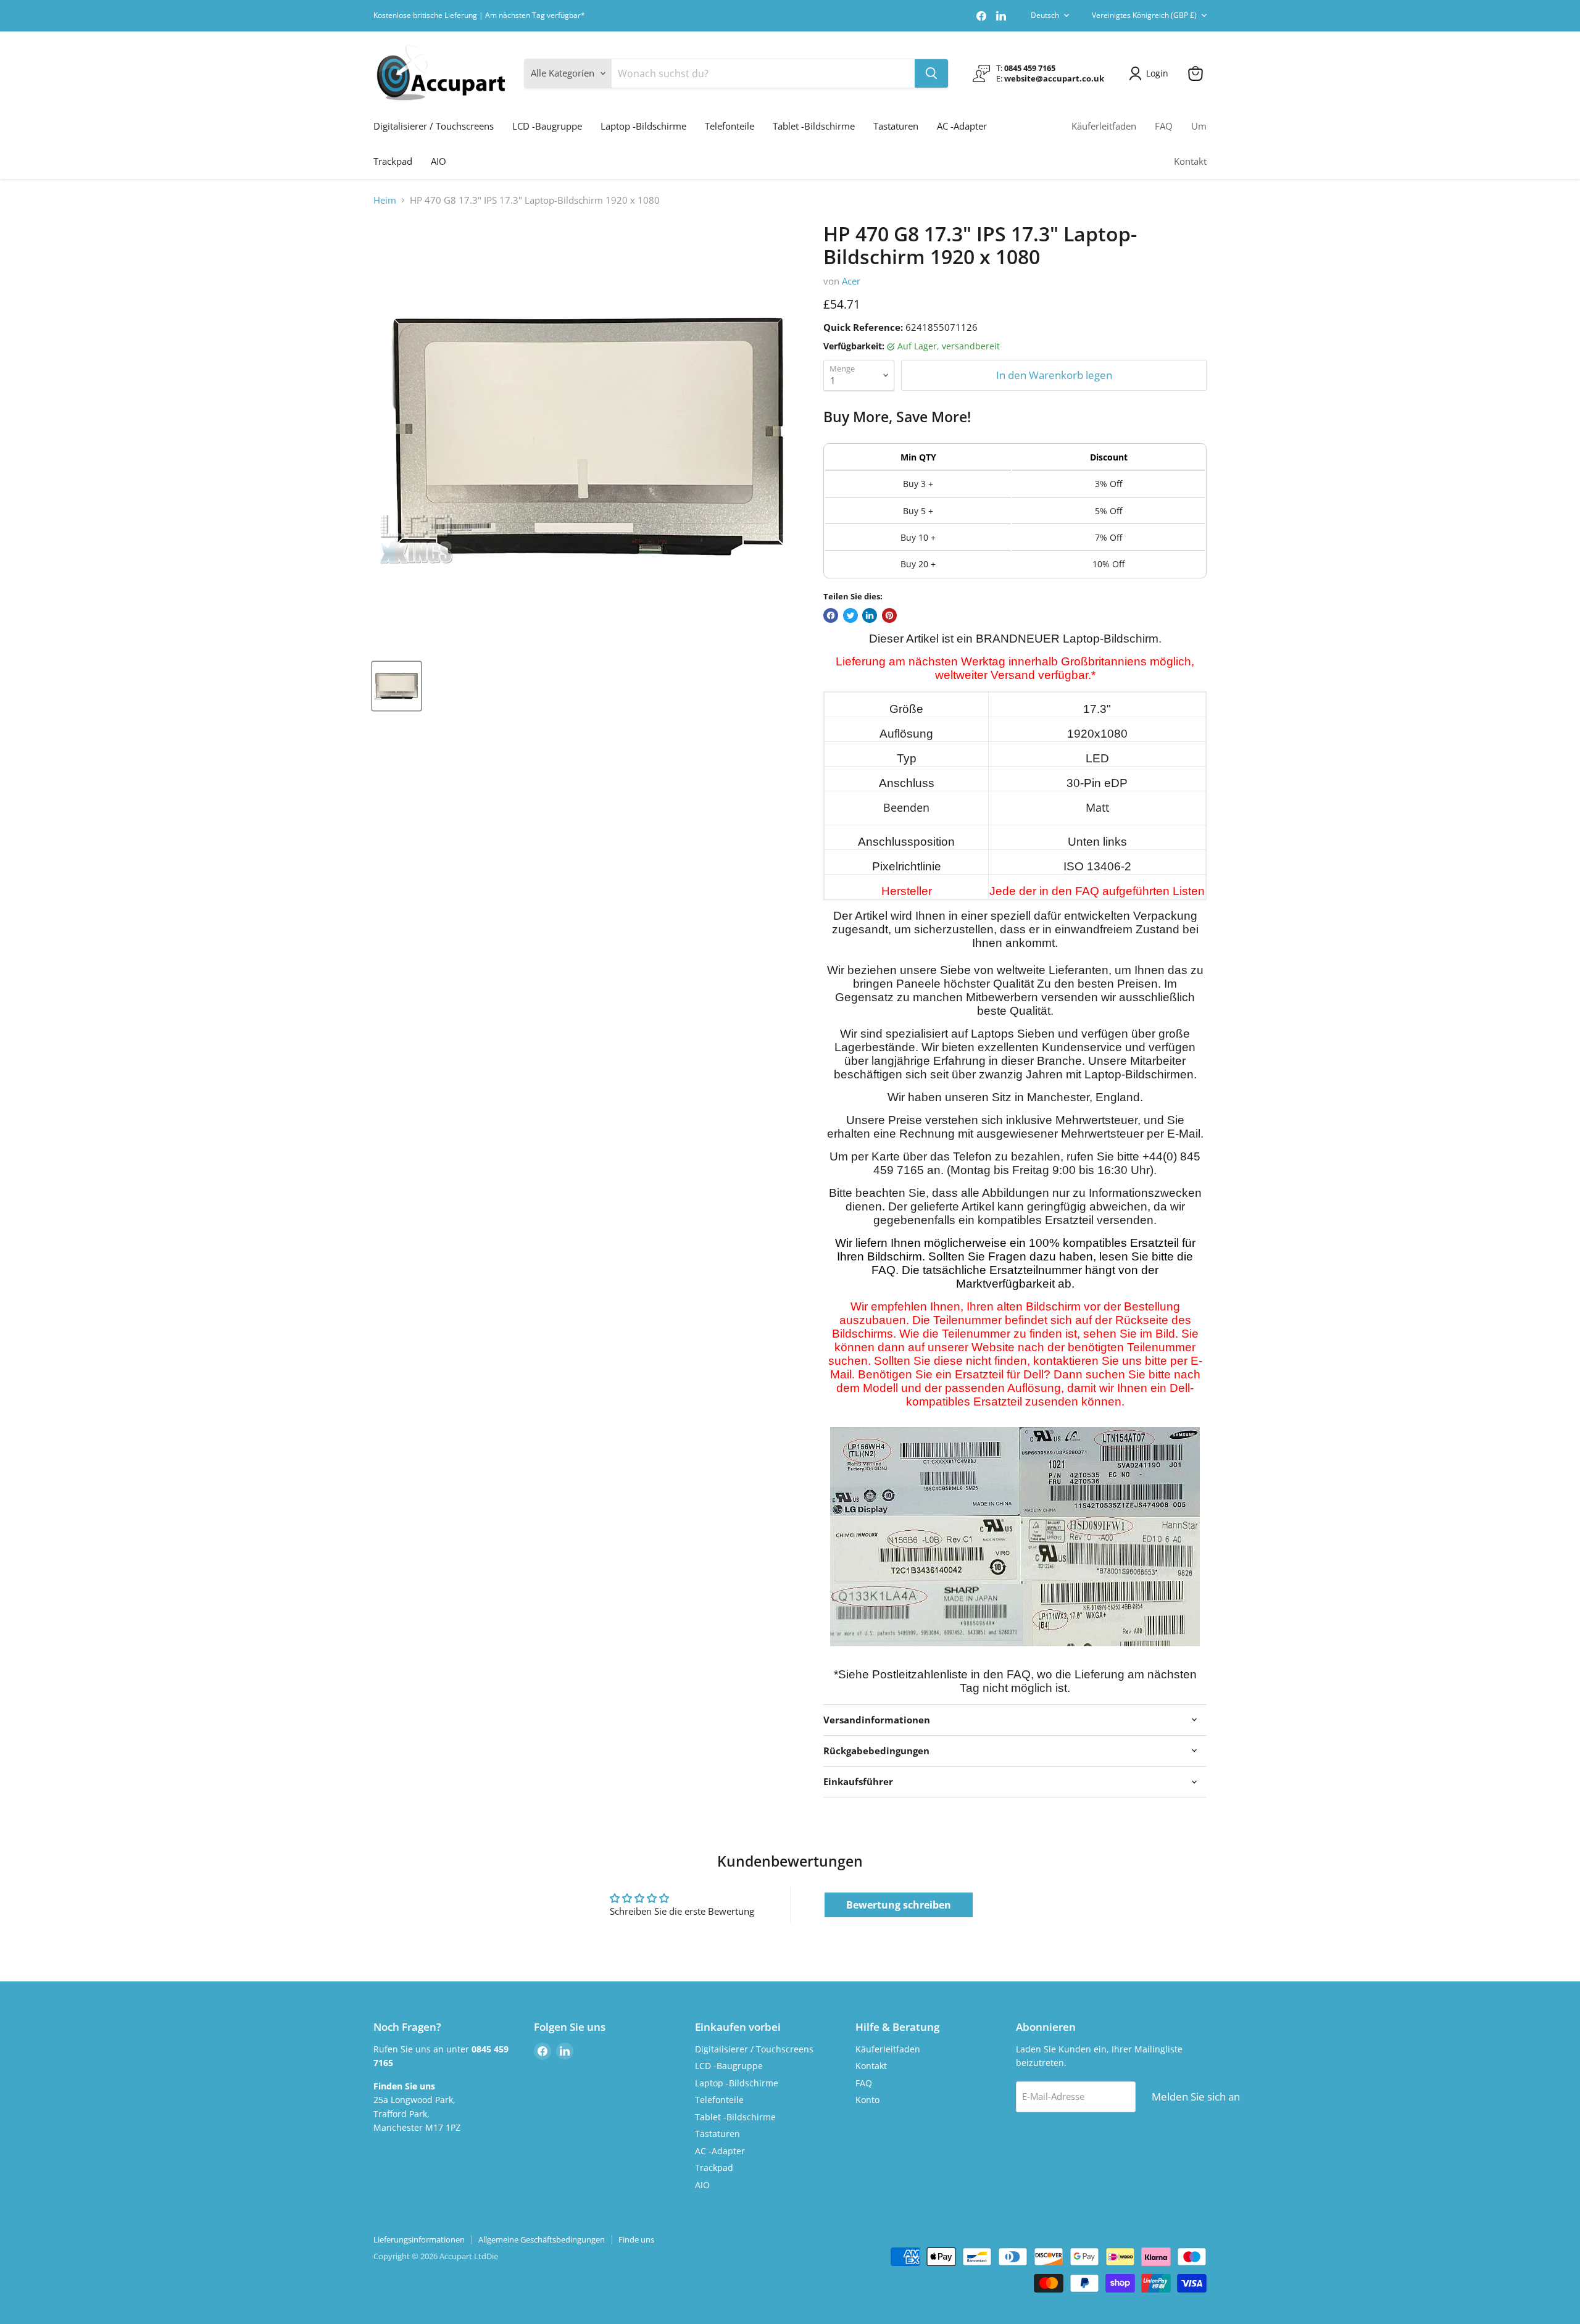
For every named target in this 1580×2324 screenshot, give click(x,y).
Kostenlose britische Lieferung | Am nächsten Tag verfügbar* (479, 15)
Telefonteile (730, 126)
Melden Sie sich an (1196, 2097)
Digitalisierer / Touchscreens (434, 126)
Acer (851, 281)
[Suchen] (931, 73)
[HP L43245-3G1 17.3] (397, 686)
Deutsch (1045, 15)
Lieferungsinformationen (419, 2239)
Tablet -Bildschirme (814, 126)
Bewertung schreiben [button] (899, 1905)
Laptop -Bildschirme (643, 126)
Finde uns (636, 2239)
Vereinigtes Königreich (1144, 15)
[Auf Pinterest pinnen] (889, 615)
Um (1199, 126)
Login (1157, 73)
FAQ (1164, 126)
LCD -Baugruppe (547, 126)
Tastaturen (896, 126)
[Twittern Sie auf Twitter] (850, 615)
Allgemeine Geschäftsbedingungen (542, 2239)
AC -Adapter (962, 126)
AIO (439, 161)
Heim (385, 200)
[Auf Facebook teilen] (831, 615)
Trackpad (393, 161)
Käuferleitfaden (1104, 126)
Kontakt (1190, 161)
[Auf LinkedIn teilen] (870, 615)
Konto (867, 2100)
